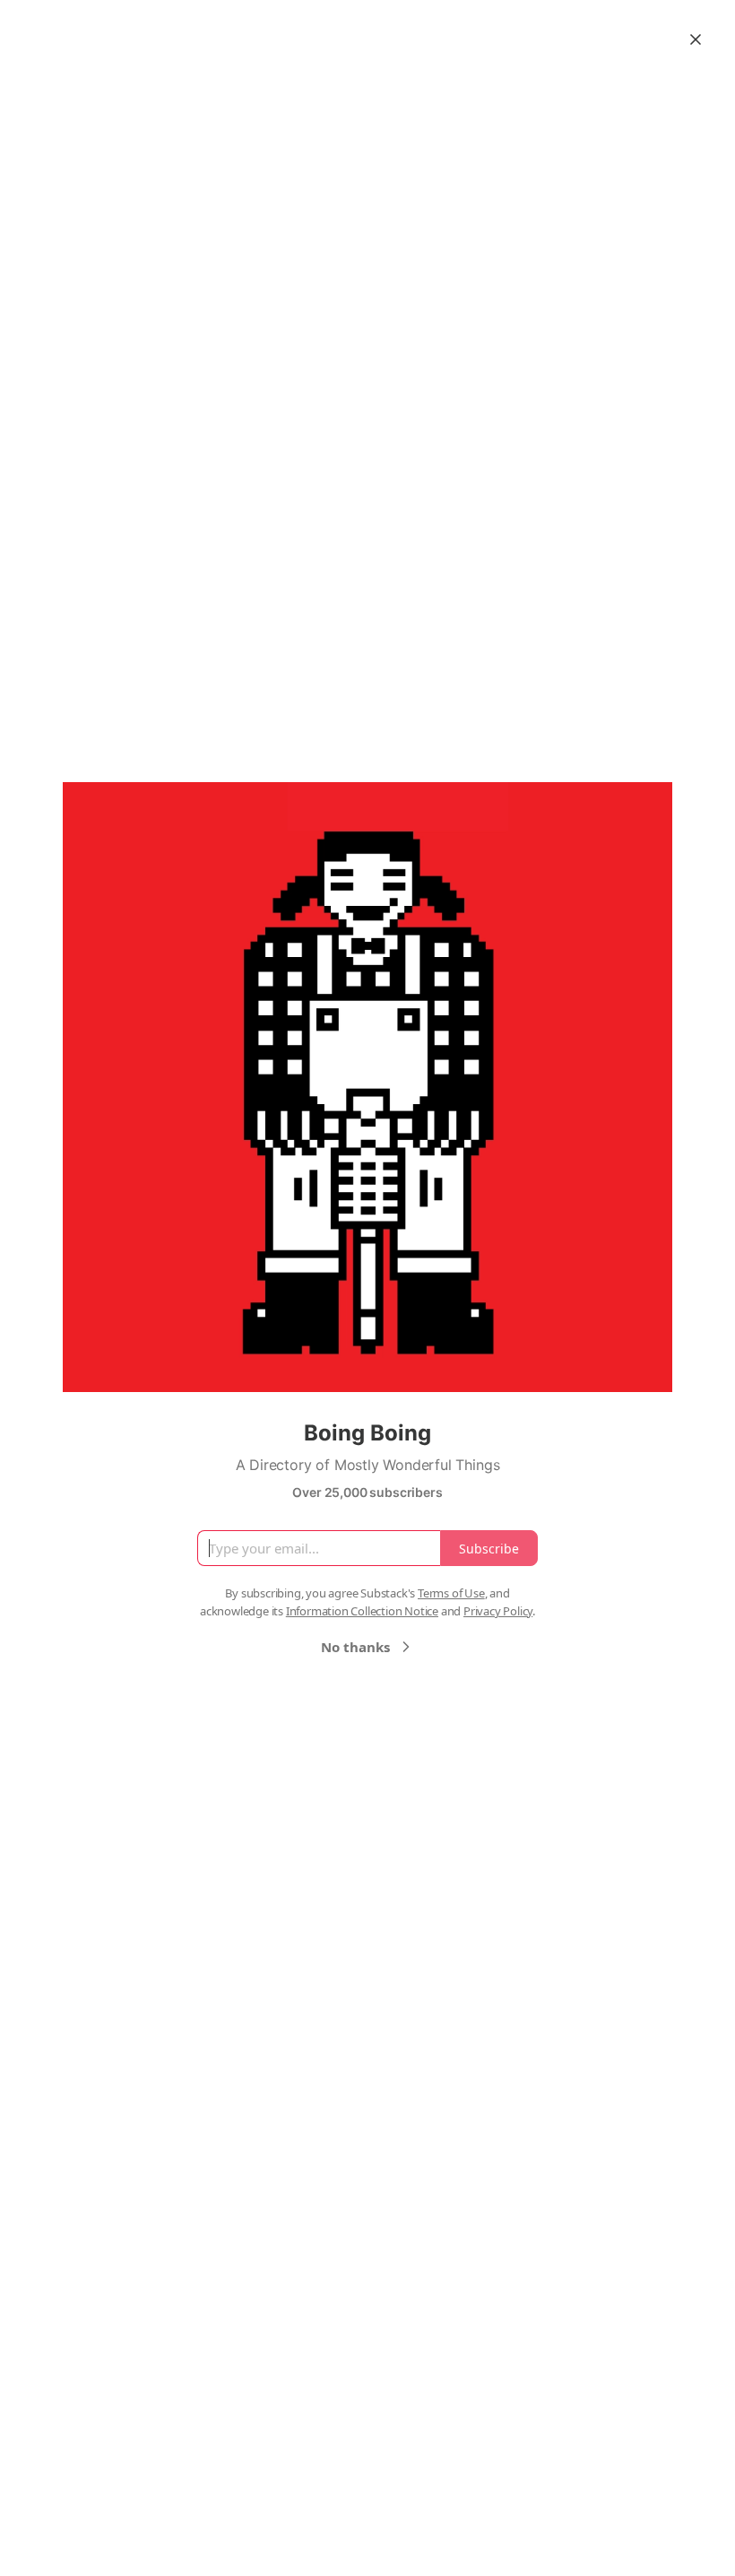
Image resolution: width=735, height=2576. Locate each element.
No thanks (355, 1647)
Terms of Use (451, 1593)
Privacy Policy (498, 1611)
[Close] (696, 39)
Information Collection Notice (362, 1611)
